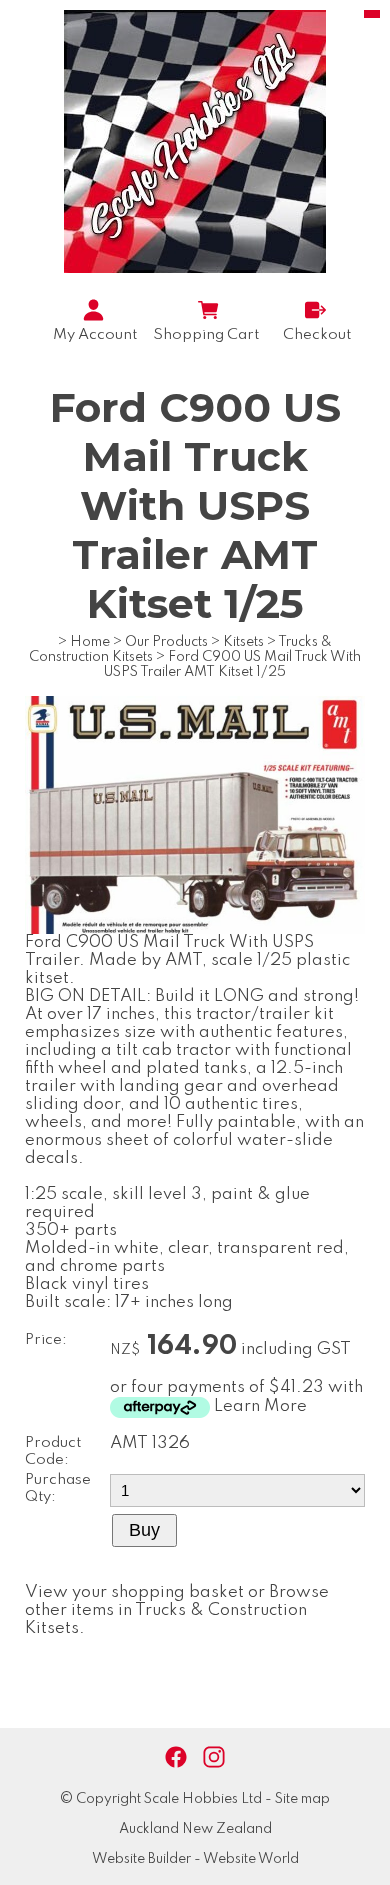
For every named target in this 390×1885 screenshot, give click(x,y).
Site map (302, 1799)
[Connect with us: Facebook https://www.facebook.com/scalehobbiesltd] (176, 1757)
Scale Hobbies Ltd (203, 1799)
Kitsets (243, 642)
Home (90, 642)
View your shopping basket (134, 1592)
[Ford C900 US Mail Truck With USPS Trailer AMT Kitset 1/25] (195, 929)
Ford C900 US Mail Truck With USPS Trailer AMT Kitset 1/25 (232, 664)
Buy (144, 1530)
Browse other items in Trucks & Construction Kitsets (177, 1610)
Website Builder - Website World (195, 1859)
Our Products (166, 642)
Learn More (260, 1406)
